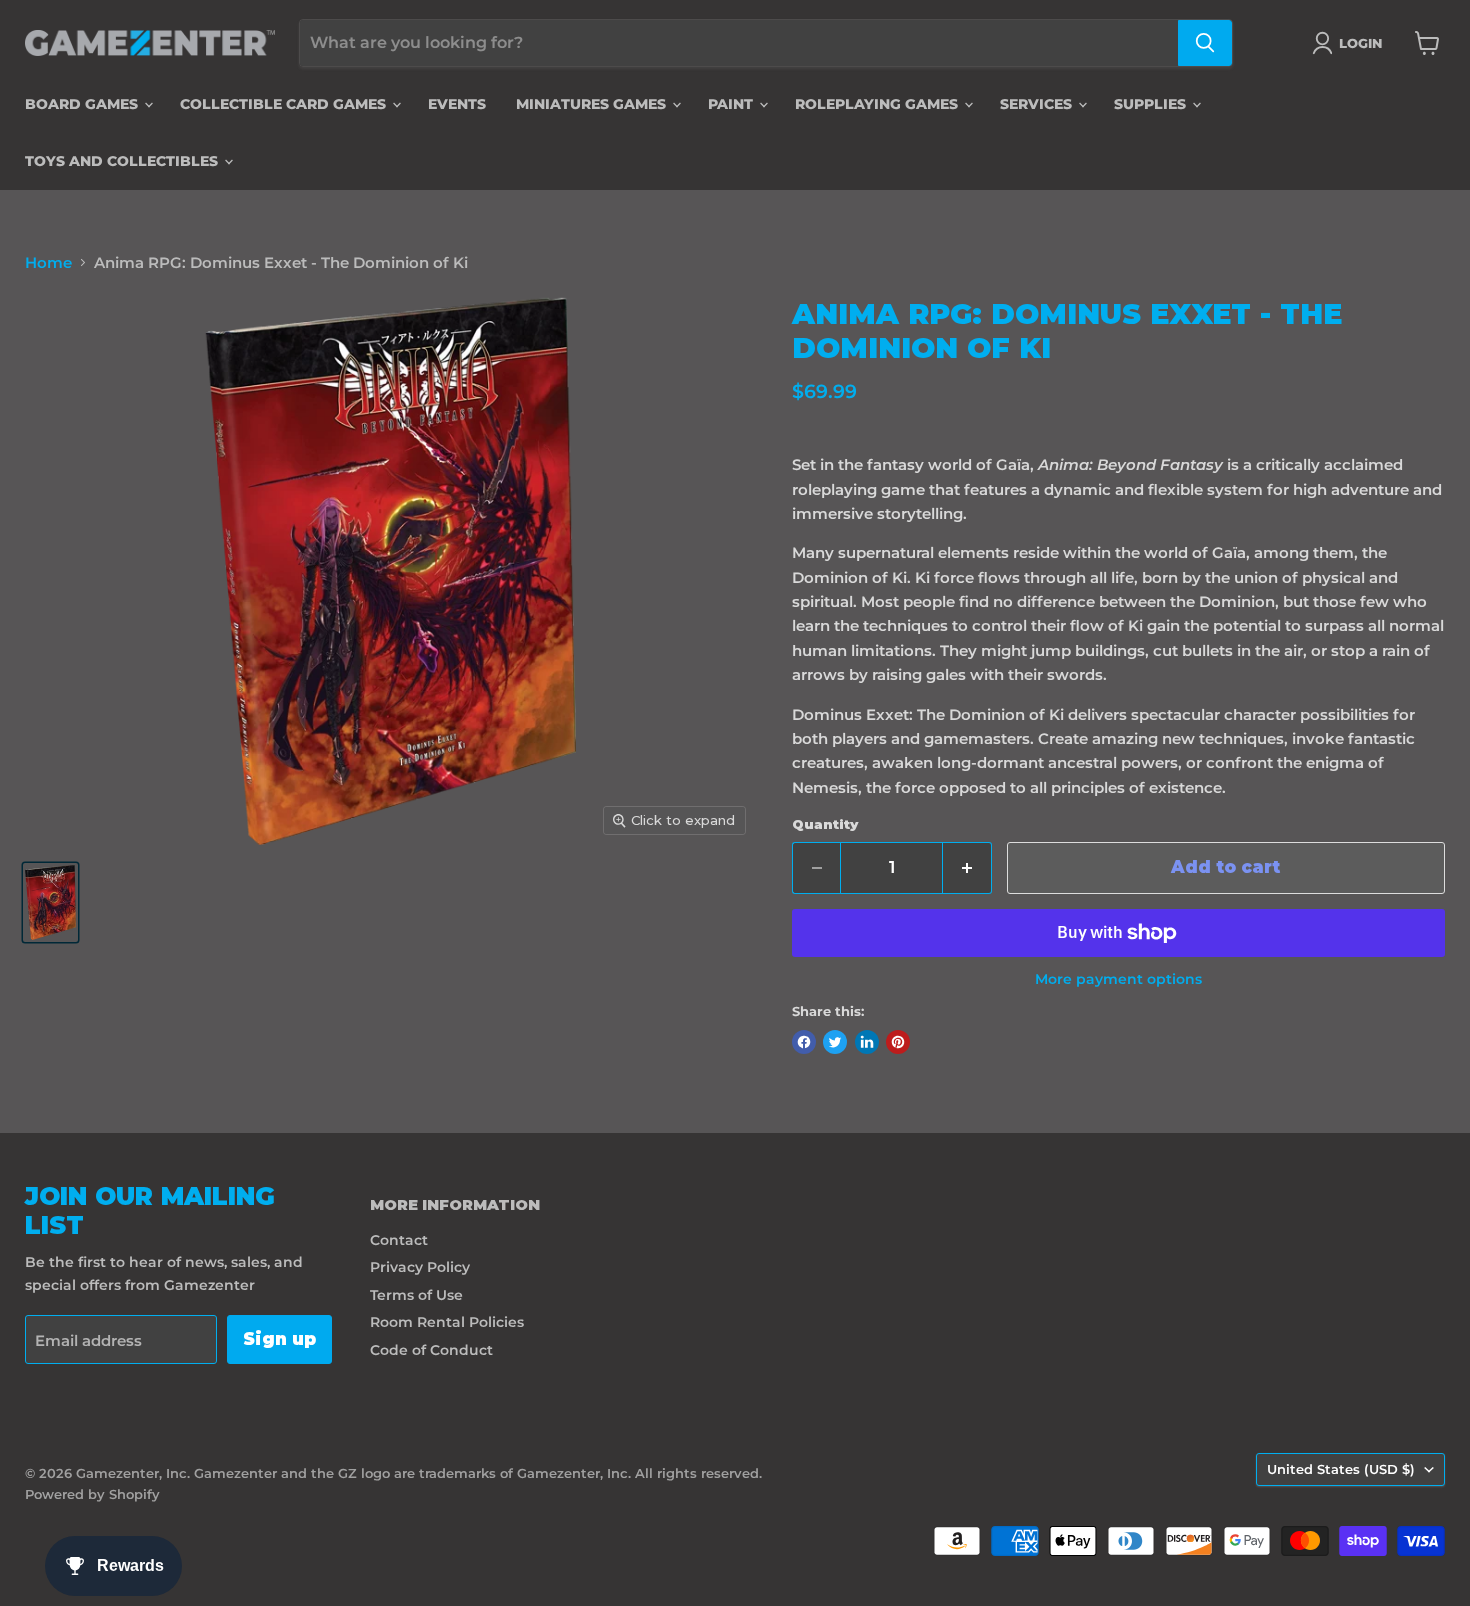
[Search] (1205, 43)
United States (1341, 1469)
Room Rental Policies (447, 1322)
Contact (399, 1240)
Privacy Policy (420, 1267)
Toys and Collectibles (123, 161)
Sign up (279, 1339)
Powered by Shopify (92, 1494)
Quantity (825, 824)
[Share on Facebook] (804, 1042)
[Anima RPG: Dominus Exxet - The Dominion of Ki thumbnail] (50, 902)
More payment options (1118, 979)
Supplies (1152, 104)
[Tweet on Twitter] (835, 1042)
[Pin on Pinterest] (898, 1042)
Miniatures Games (593, 104)
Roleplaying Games (878, 104)
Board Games (83, 104)
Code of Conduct (431, 1350)
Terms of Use (416, 1295)
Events (457, 104)
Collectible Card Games (285, 104)
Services (1038, 104)
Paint (732, 104)
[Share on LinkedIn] (867, 1042)
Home (48, 262)
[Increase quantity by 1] (967, 867)
